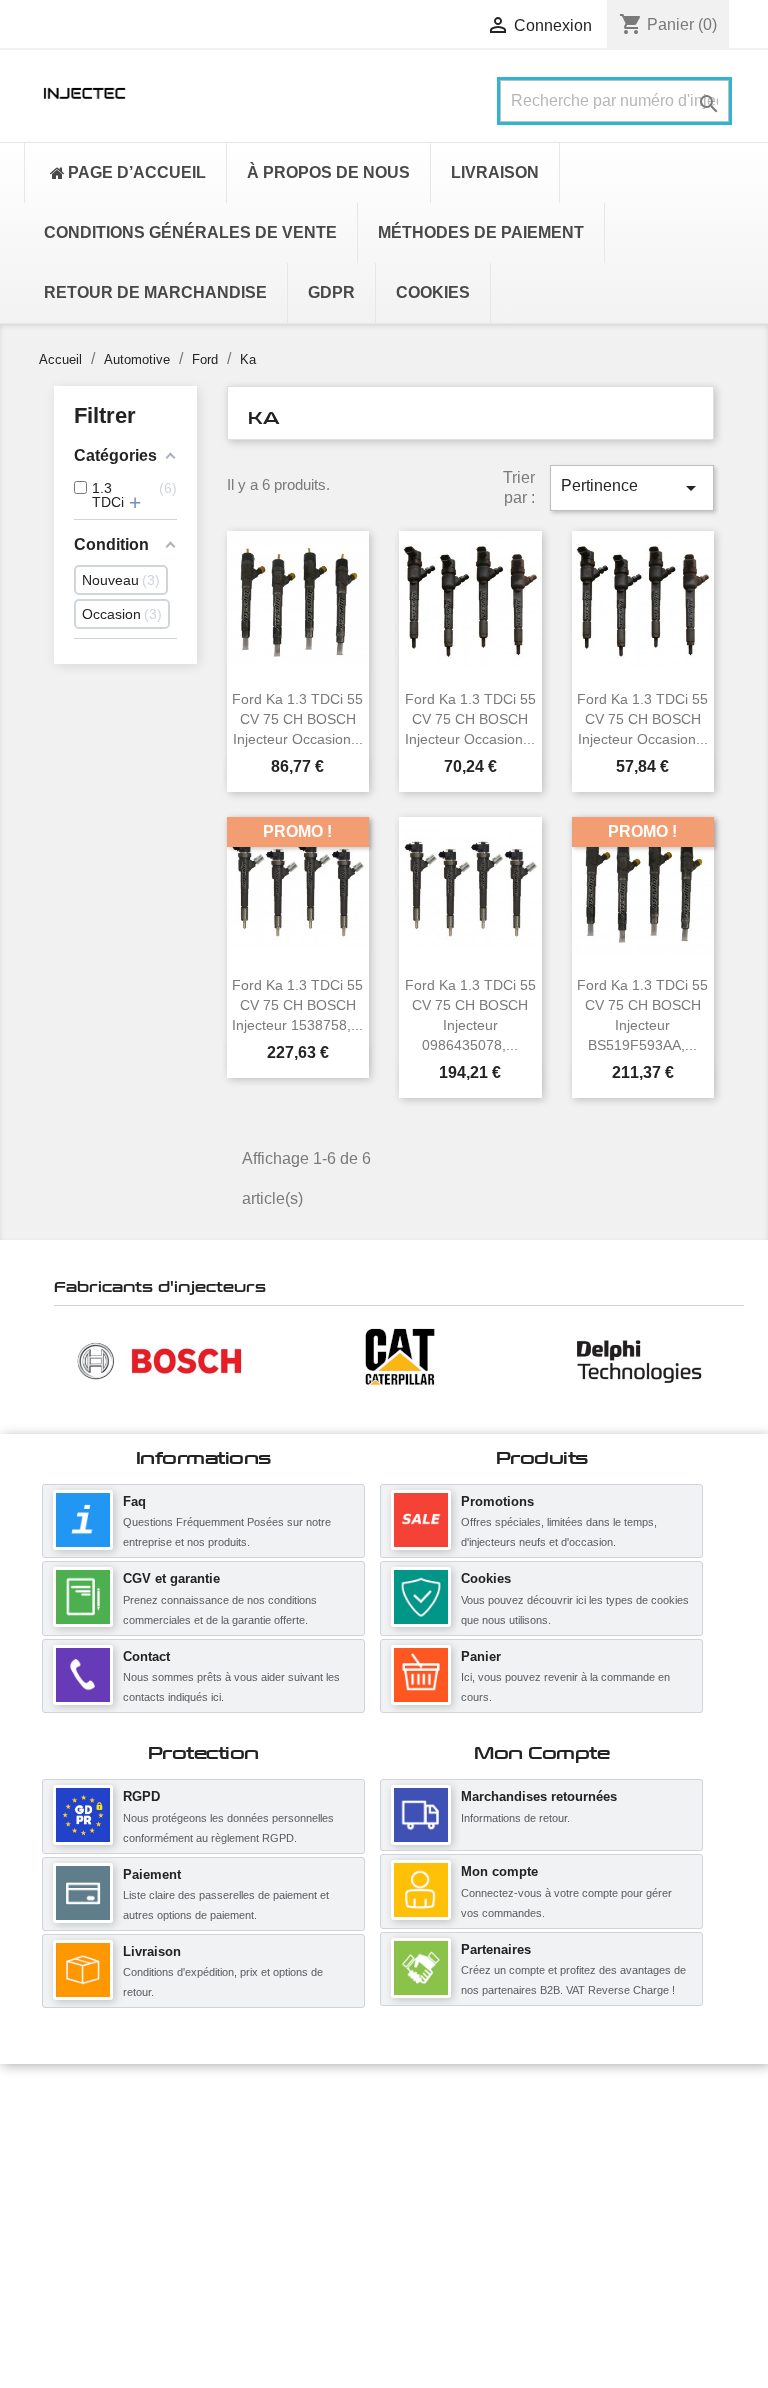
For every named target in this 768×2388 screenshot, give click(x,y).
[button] (64, 1360)
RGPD (141, 1796)
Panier (481, 1656)
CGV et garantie (171, 1578)
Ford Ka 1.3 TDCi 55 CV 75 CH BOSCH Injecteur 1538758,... (297, 1005)
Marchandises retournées (539, 1796)
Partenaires (496, 1949)
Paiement (152, 1874)
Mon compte (499, 1871)
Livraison (152, 1951)
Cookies (486, 1578)
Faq (134, 1501)
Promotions (497, 1501)
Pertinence (632, 488)
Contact (146, 1656)
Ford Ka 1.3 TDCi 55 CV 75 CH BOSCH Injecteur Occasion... (297, 719)
